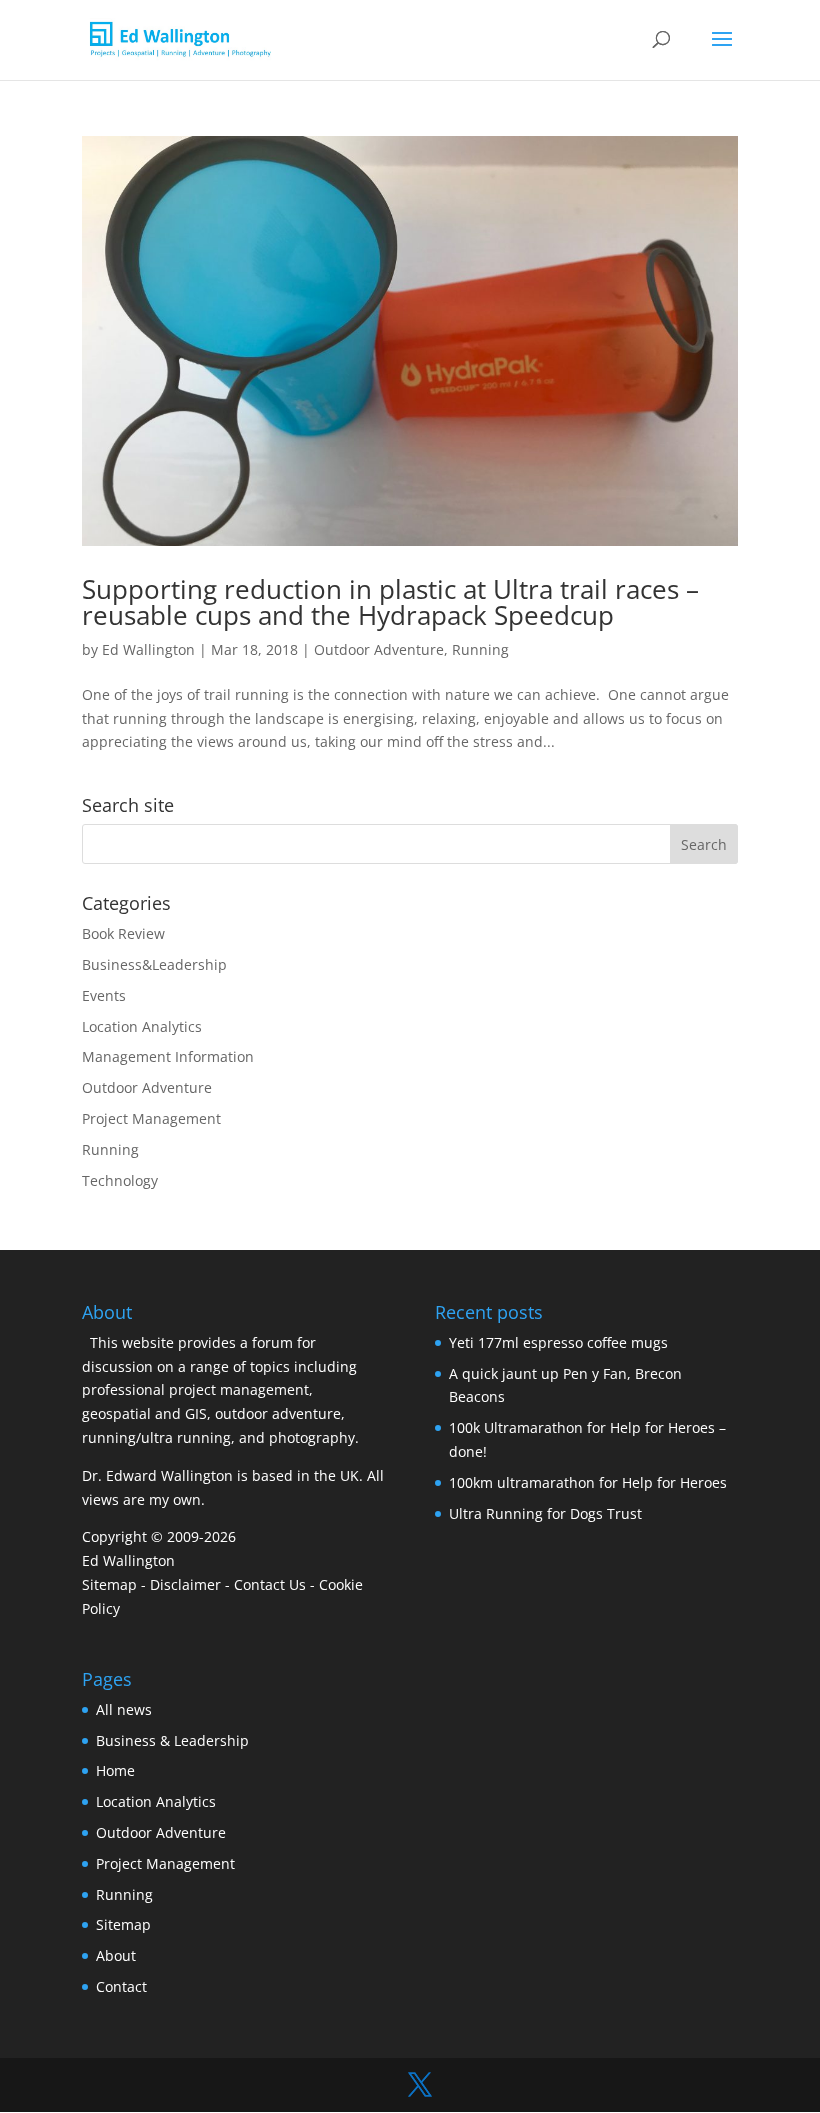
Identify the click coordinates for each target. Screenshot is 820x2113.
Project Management (151, 1118)
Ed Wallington (148, 649)
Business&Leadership (154, 964)
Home (115, 1770)
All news (124, 1709)
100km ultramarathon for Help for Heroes (588, 1482)
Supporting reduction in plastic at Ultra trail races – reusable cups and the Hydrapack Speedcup (390, 602)
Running (480, 649)
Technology (120, 1180)
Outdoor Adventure (379, 649)
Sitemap (109, 1584)
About (116, 1955)
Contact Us (270, 1584)
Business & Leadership (172, 1740)
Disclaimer (185, 1584)
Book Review (123, 933)
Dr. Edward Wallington (157, 1475)
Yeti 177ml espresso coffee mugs (558, 1342)
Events (104, 995)
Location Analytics (142, 1026)
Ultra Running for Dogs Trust (545, 1513)
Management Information (168, 1056)
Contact (121, 1986)
